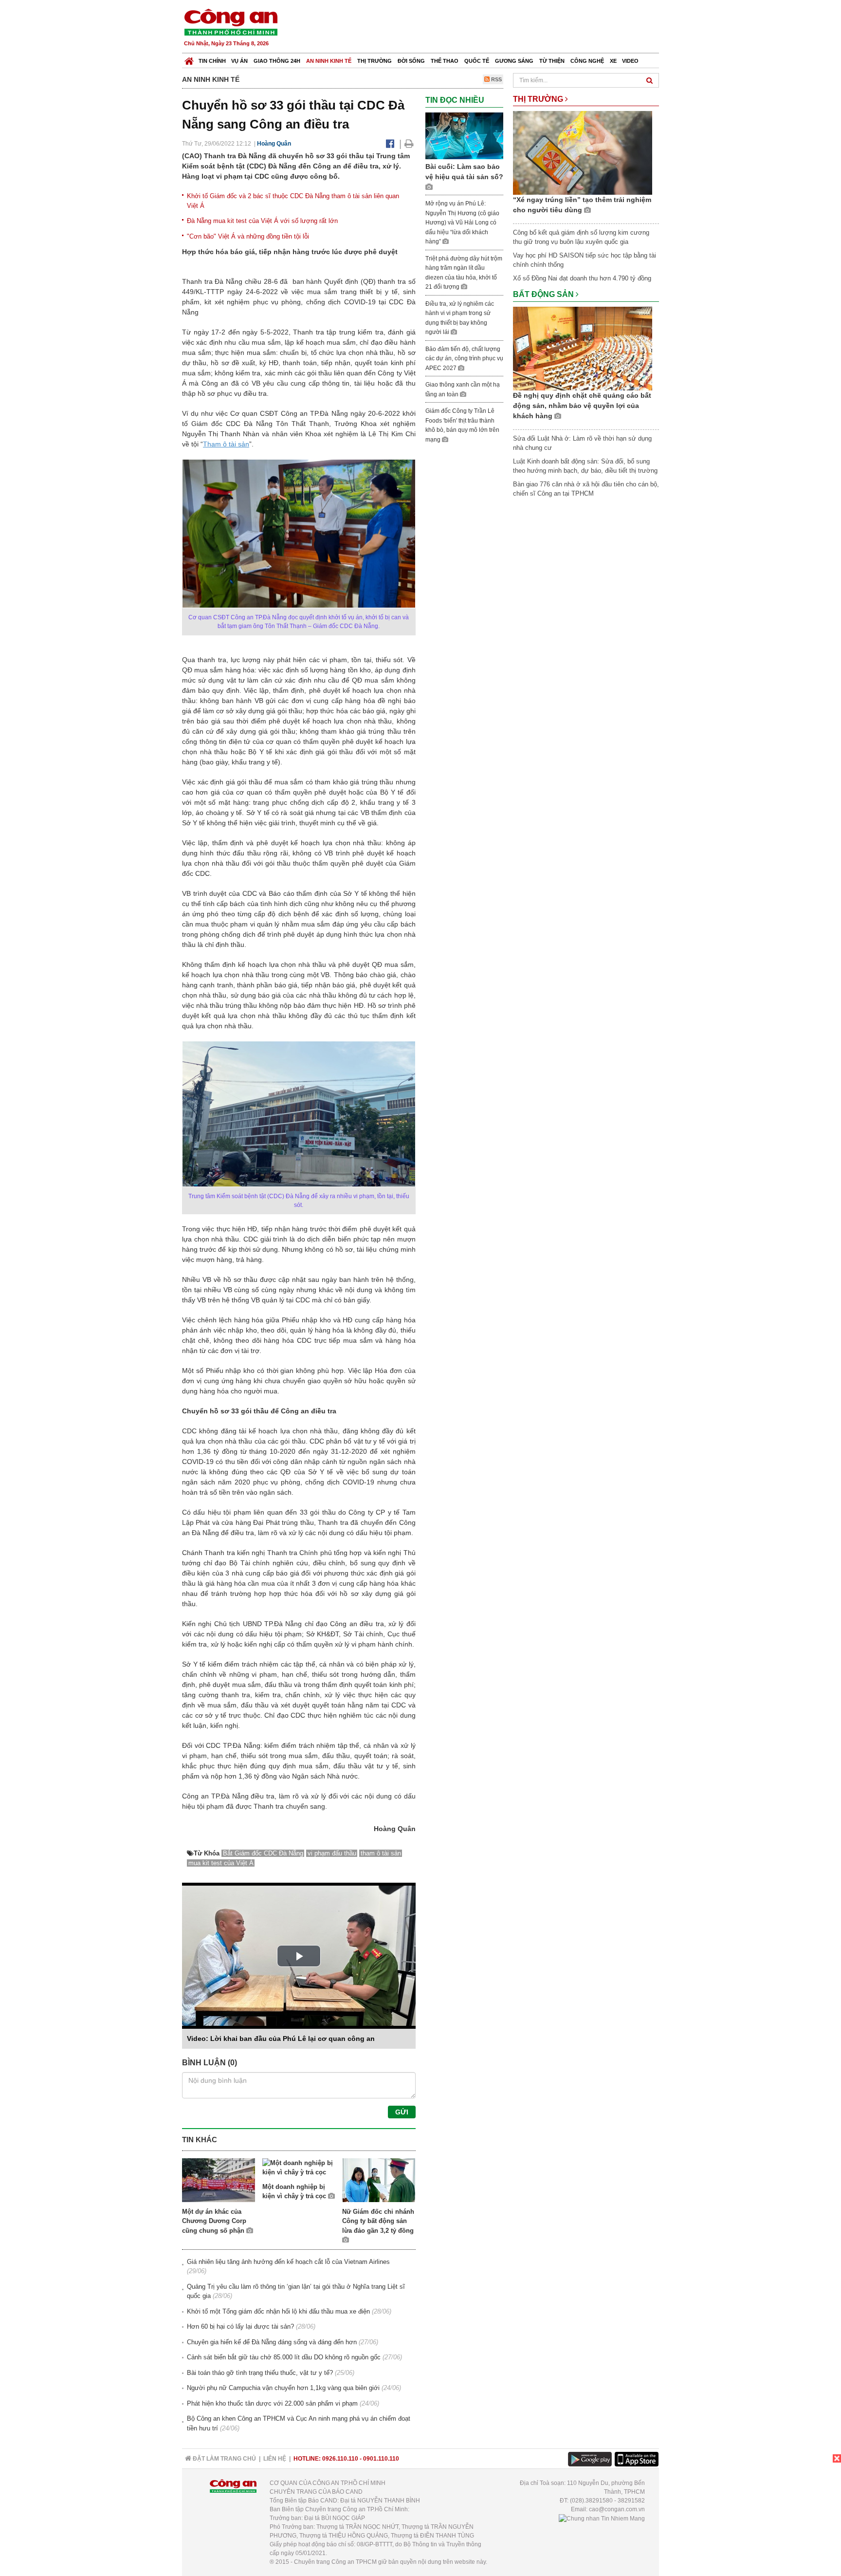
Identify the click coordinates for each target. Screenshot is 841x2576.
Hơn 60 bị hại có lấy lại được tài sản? (240, 2326)
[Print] (409, 144)
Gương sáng (514, 61)
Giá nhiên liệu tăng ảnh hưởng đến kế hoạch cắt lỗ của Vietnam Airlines (288, 2262)
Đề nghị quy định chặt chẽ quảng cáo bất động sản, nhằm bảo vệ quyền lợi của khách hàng (582, 406)
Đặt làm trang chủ (224, 2459)
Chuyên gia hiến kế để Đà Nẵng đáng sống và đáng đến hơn (272, 2342)
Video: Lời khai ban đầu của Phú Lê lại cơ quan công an (281, 2039)
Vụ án (239, 61)
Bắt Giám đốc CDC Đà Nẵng (263, 1853)
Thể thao (445, 61)
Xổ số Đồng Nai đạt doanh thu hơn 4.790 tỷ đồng (582, 278)
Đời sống (411, 61)
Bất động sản (544, 294)
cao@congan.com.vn (617, 2509)
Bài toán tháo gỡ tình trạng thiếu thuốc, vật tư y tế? (260, 2373)
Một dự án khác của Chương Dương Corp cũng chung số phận (214, 2221)
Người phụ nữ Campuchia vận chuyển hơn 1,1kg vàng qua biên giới (283, 2388)
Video (630, 61)
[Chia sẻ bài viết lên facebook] (390, 144)
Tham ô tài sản (226, 444)
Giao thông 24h (277, 61)
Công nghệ (587, 61)
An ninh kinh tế (329, 61)
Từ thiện (552, 61)
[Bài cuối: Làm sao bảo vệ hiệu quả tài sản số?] (464, 135)
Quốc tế (477, 61)
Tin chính (212, 61)
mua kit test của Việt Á (221, 1863)
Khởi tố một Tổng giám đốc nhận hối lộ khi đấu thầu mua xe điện (278, 2311)
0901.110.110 (381, 2459)
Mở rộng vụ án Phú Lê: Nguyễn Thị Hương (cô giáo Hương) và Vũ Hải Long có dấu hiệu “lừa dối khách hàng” (462, 222)
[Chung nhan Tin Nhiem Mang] (602, 2518)
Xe (613, 61)
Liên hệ (275, 2459)
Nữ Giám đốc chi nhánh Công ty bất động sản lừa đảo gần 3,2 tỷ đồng (378, 2221)
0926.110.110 (340, 2459)
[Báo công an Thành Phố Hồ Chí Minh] (231, 22)
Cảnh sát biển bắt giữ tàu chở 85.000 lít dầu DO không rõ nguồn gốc (284, 2357)
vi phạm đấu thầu (332, 1853)
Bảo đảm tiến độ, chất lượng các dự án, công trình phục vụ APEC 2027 (464, 359)
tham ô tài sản (381, 1853)
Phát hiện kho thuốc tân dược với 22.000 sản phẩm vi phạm (272, 2403)
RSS (496, 79)
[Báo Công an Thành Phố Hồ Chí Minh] (189, 59)
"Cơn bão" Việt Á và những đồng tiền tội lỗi (248, 236)
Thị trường (375, 61)
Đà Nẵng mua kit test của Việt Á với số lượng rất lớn (262, 221)
